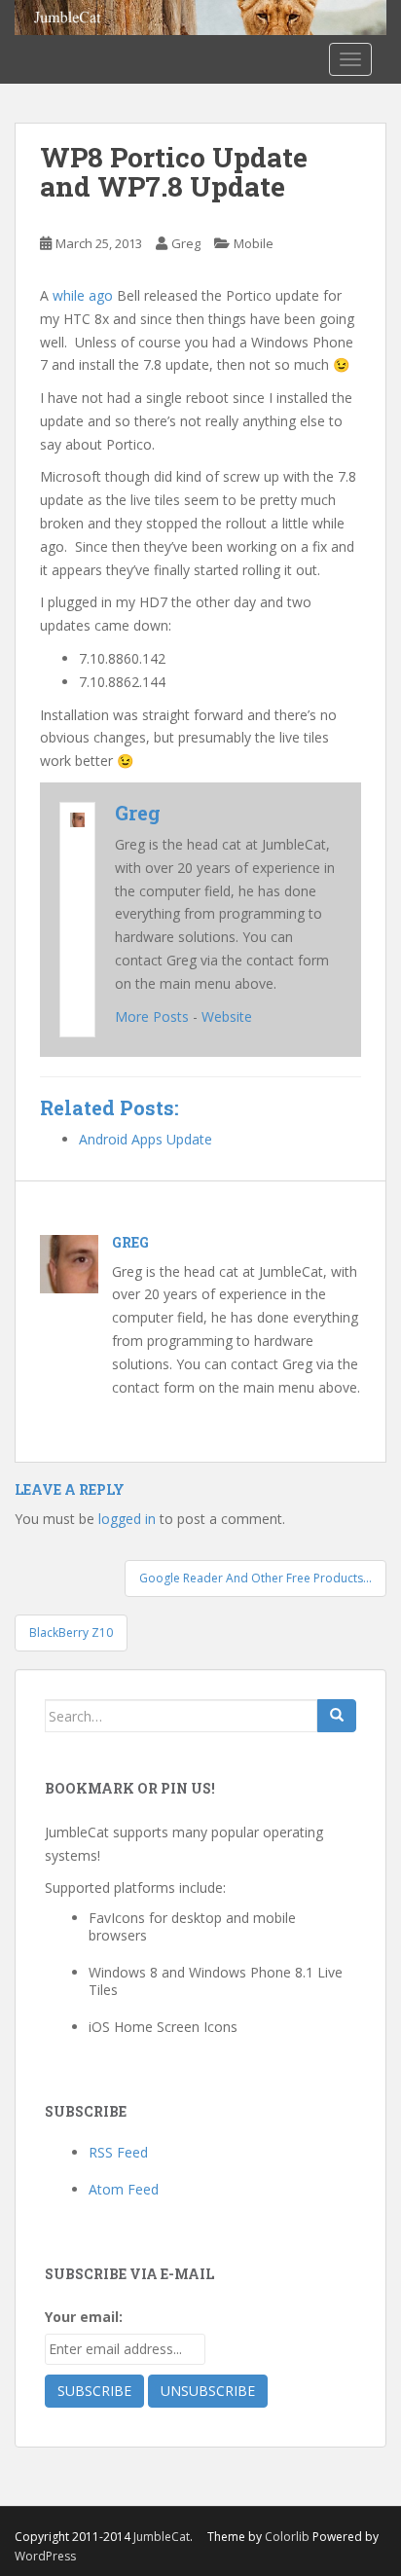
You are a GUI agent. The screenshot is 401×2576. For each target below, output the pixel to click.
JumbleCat (162, 2537)
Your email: (84, 2317)
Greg (186, 243)
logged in (127, 1519)
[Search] (337, 1716)
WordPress (45, 2556)
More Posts (152, 1016)
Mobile (254, 243)
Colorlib (287, 2537)
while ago (83, 295)
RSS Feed (118, 2152)
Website (227, 1016)
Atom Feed (124, 2189)
